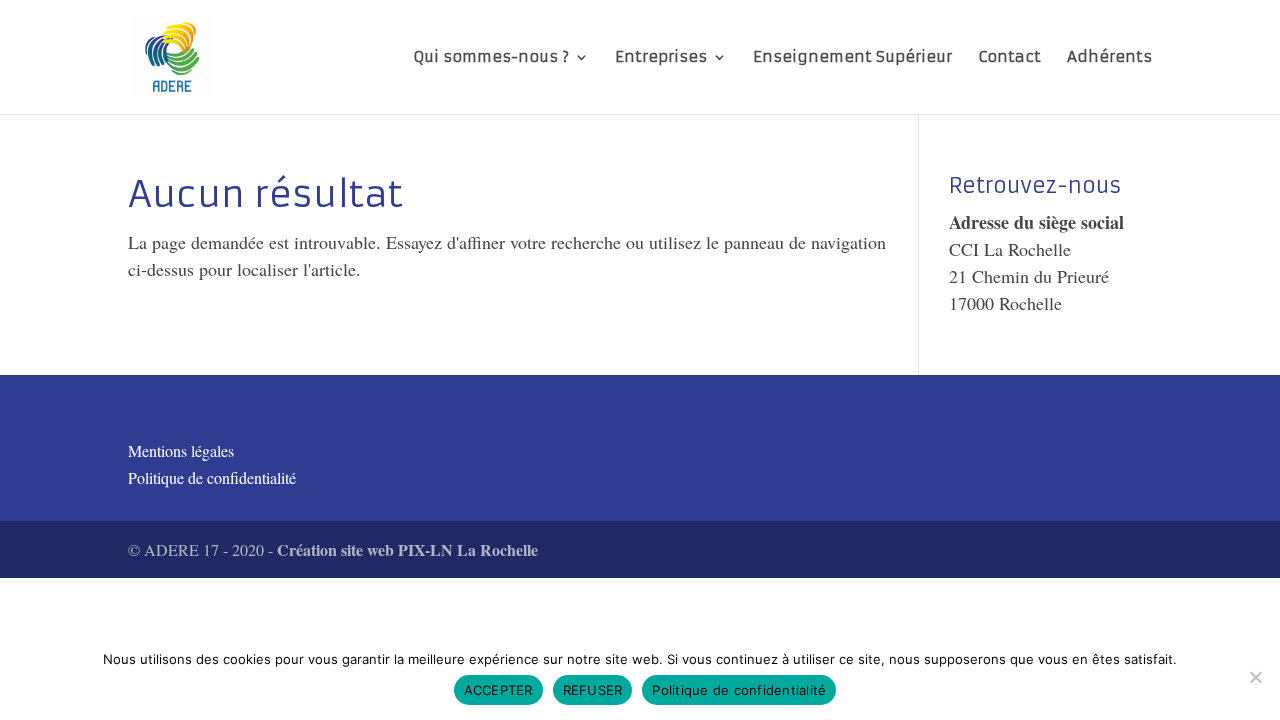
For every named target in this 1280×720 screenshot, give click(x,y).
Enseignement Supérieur (852, 58)
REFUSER (593, 690)
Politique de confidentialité (212, 477)
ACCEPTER (498, 690)
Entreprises (661, 58)
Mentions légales (181, 450)
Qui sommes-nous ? (491, 58)
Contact (1009, 58)
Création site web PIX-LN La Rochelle (407, 549)
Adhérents (1109, 58)
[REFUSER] (1255, 677)
